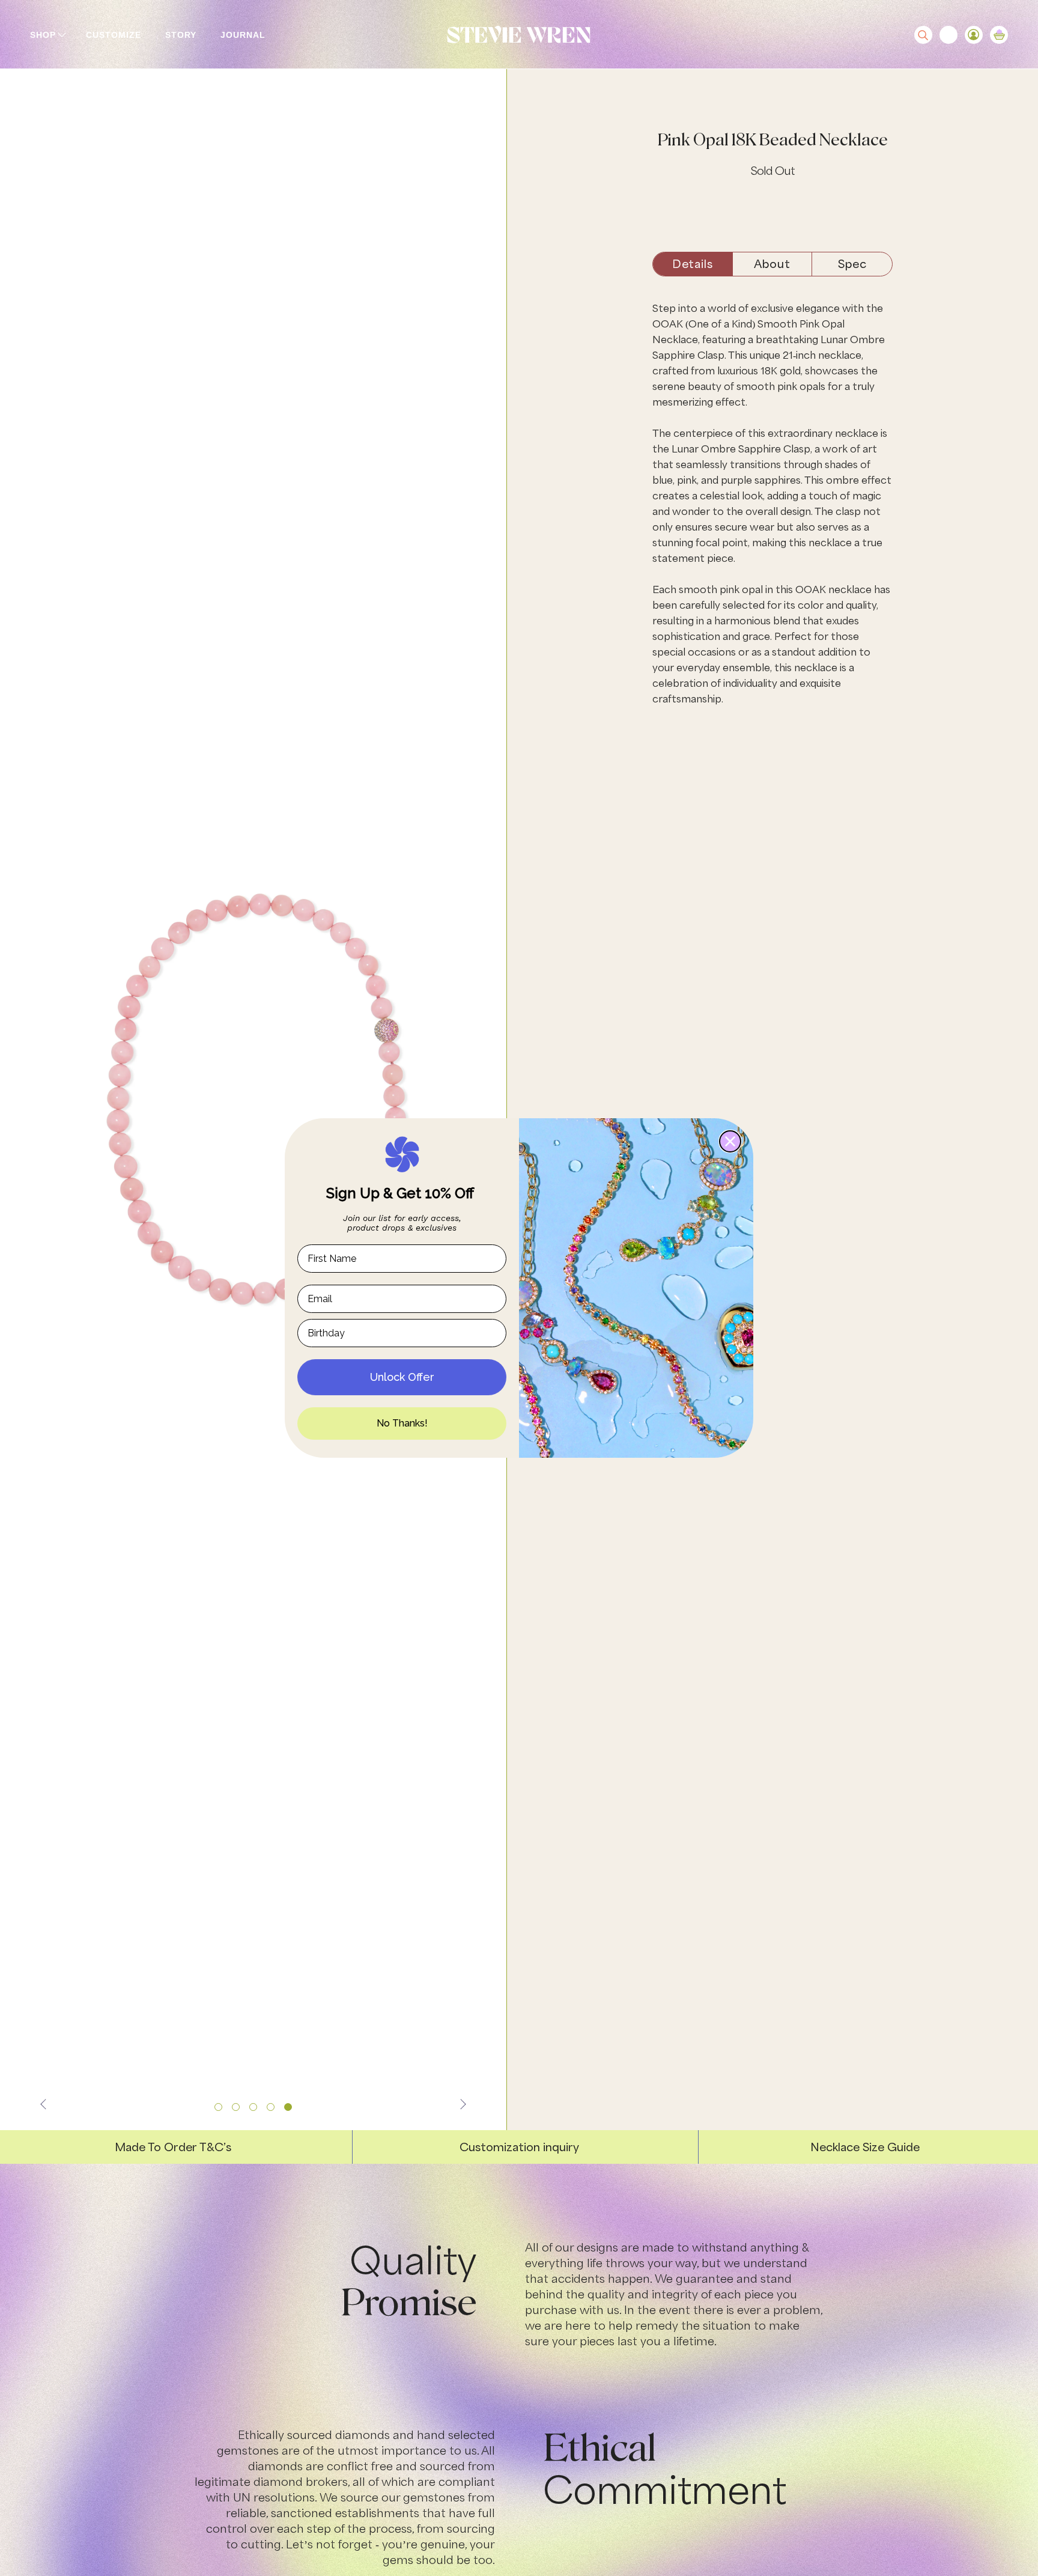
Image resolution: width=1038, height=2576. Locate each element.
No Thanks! (402, 1423)
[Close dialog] (730, 1141)
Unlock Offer (402, 1377)
